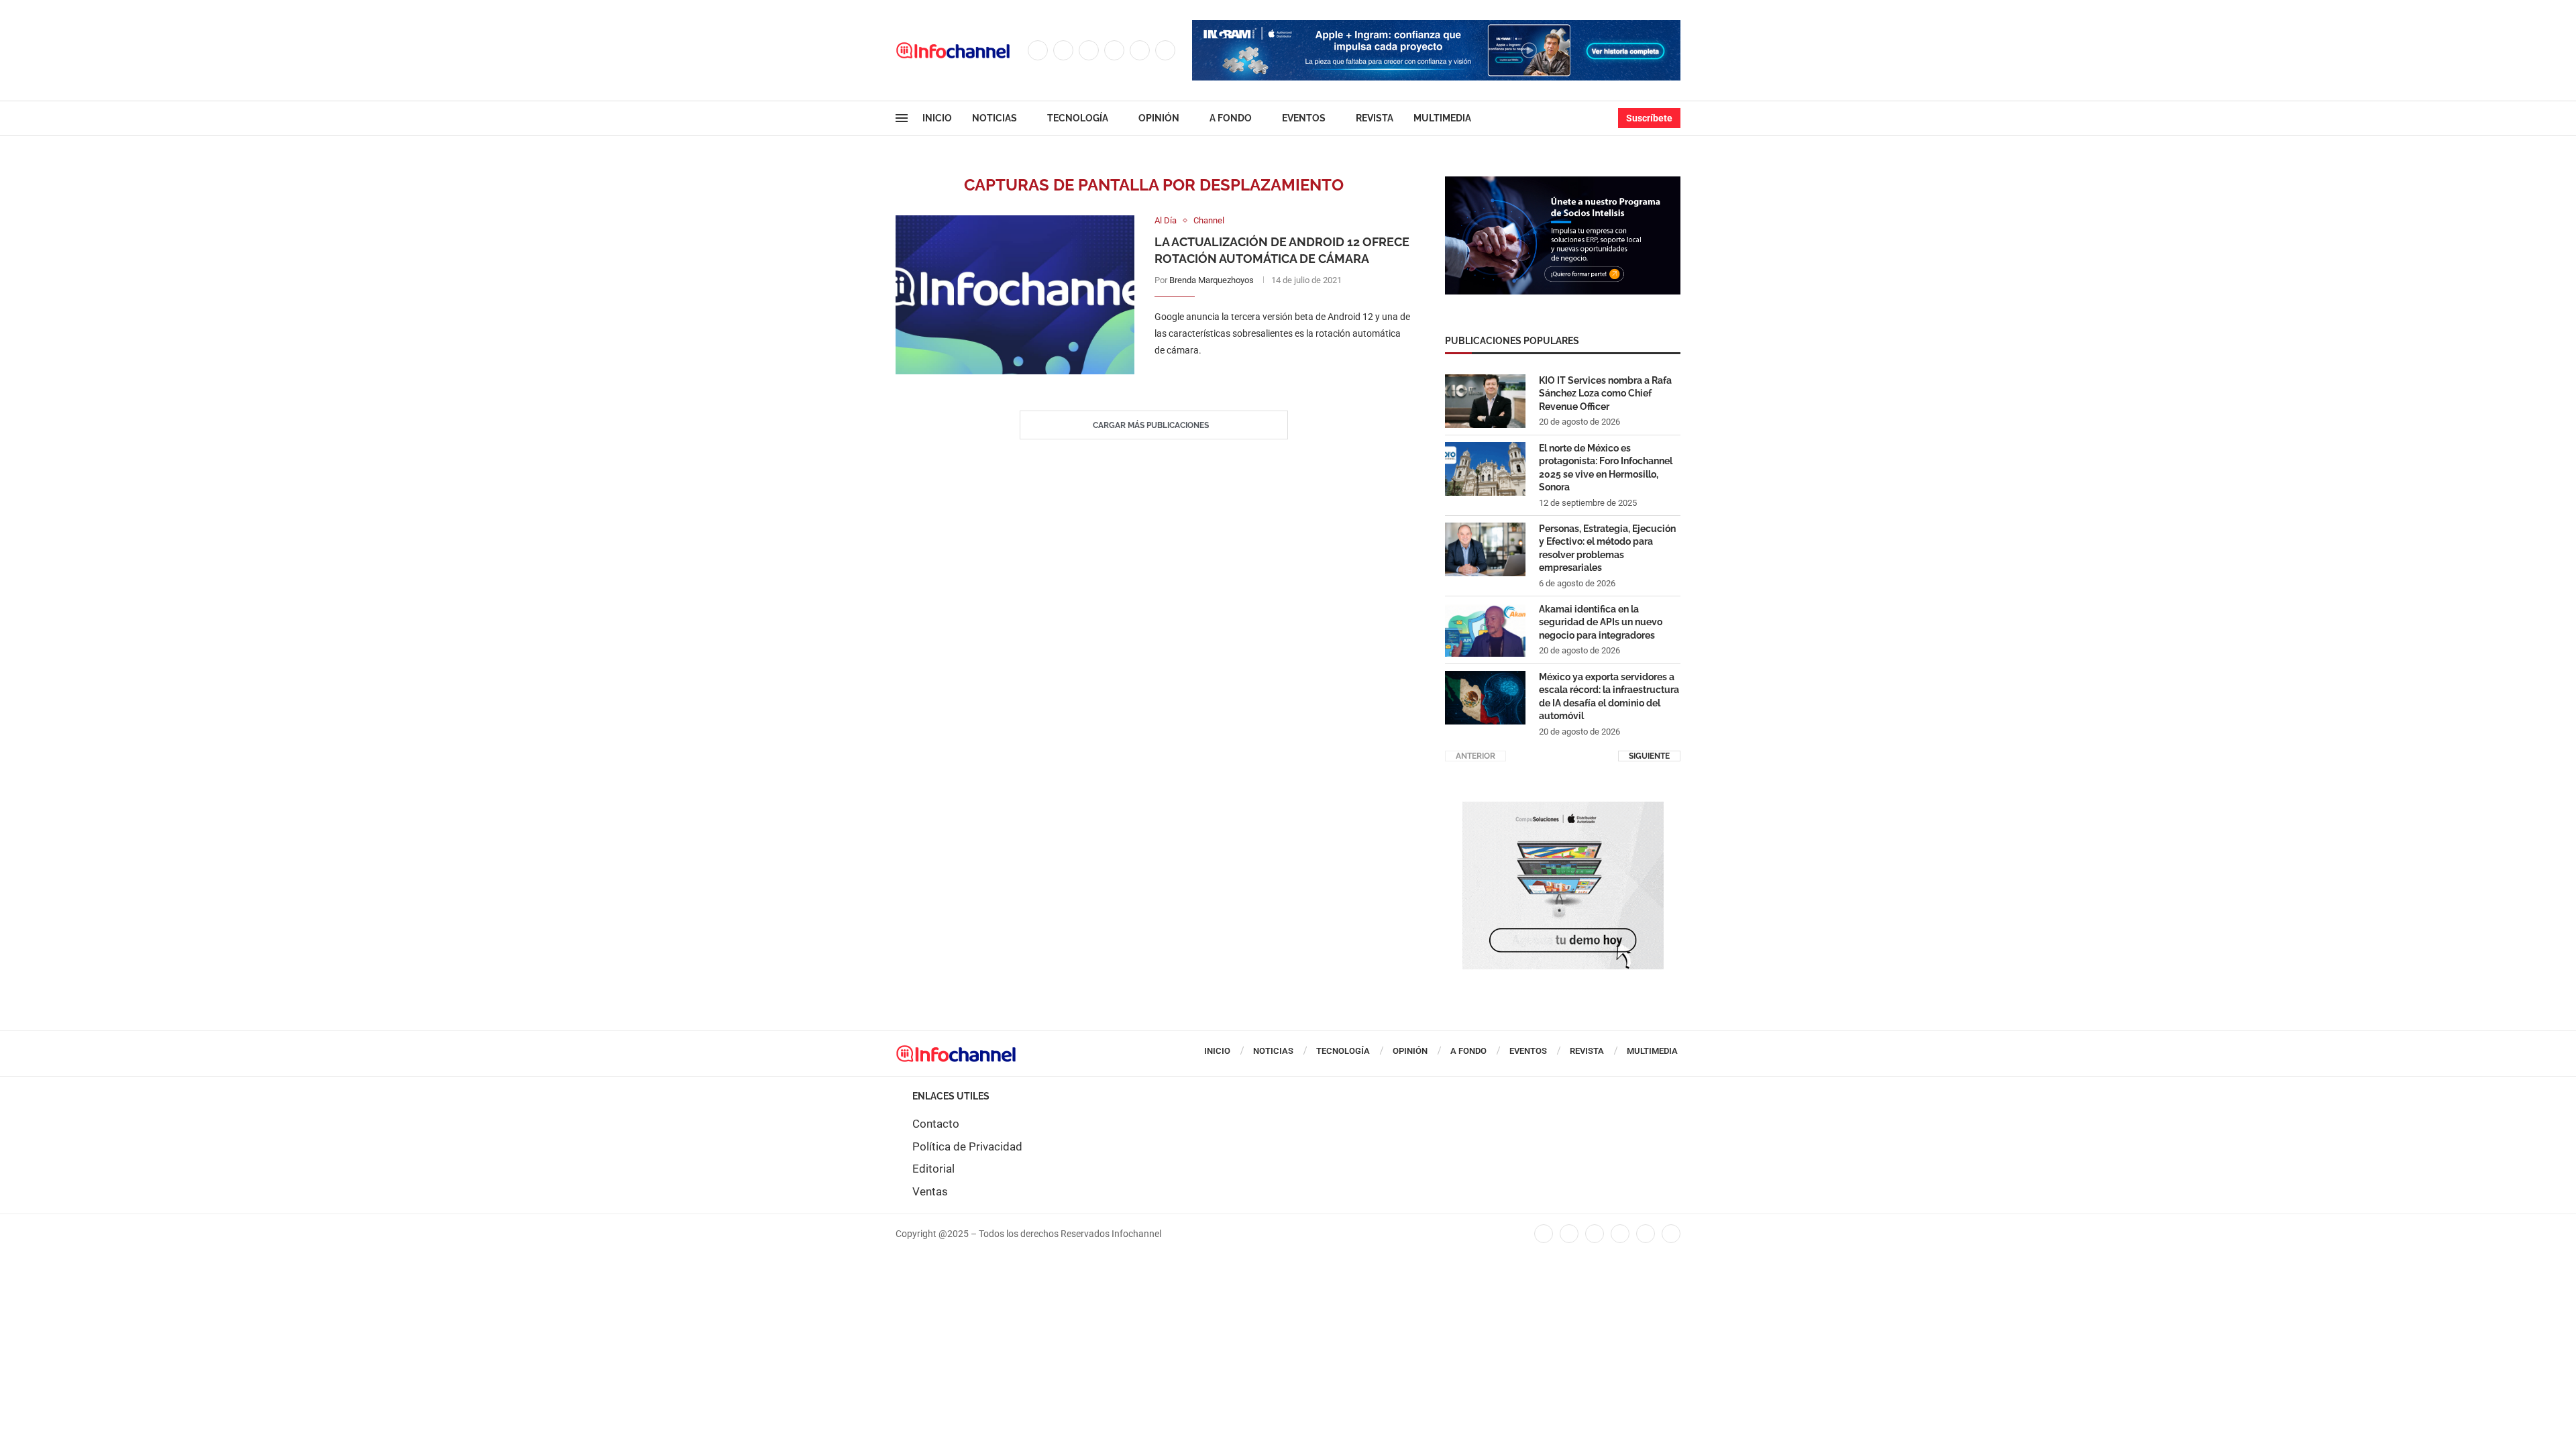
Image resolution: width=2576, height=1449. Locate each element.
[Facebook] (1038, 50)
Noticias (995, 118)
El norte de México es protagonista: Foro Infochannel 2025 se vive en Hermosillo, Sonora (1606, 468)
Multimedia (1442, 118)
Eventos (1304, 118)
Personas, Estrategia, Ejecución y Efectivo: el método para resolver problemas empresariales (1607, 548)
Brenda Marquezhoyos (1212, 280)
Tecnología (1078, 118)
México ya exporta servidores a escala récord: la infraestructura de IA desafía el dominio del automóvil (1609, 697)
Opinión (1159, 118)
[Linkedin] (1114, 50)
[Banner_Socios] (1563, 183)
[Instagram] (1089, 50)
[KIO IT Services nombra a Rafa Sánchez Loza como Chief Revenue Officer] (1485, 401)
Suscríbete (1649, 118)
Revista (1375, 118)
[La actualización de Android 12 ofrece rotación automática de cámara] (1015, 295)
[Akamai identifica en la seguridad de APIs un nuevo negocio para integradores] (1485, 630)
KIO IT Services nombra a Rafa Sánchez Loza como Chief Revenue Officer (1605, 393)
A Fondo (1231, 118)
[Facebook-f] (1544, 1234)
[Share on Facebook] (1270, 378)
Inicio (937, 118)
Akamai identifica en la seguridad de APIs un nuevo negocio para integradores (1601, 622)
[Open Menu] (902, 118)
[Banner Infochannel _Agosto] (1563, 808)
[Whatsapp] (1165, 50)
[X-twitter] (1569, 1234)
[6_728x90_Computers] (1436, 27)
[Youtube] (1140, 50)
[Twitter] (1063, 50)
